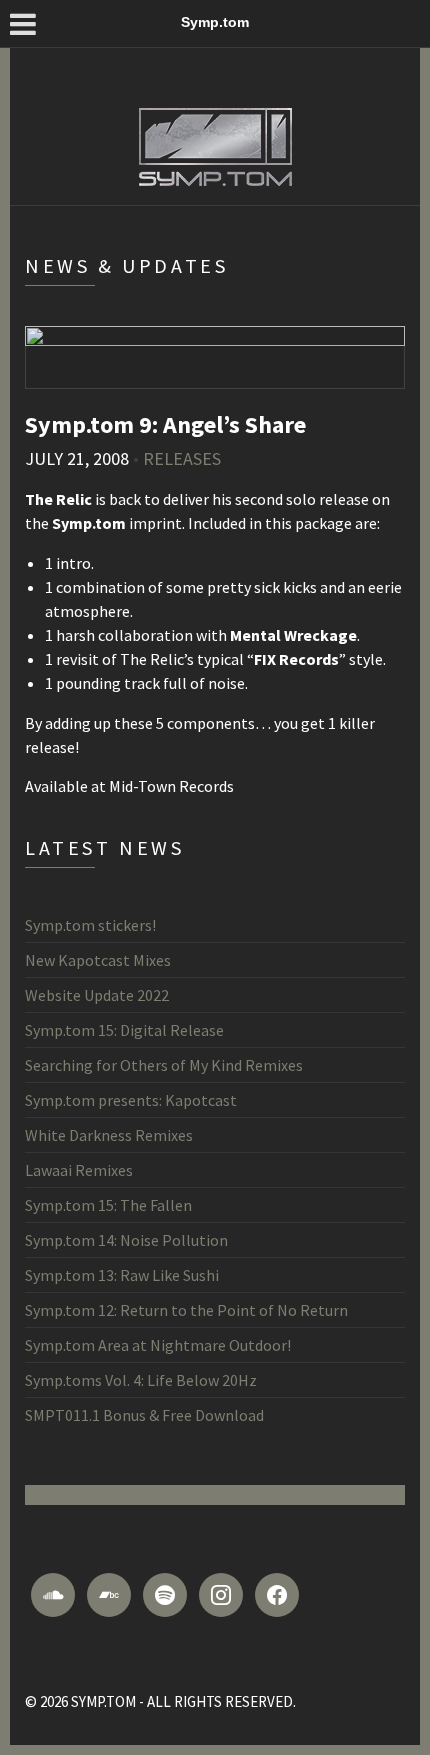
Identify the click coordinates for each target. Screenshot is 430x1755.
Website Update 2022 (97, 995)
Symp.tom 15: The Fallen (108, 1205)
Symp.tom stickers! (90, 925)
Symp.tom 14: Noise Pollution (126, 1240)
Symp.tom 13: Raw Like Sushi (122, 1275)
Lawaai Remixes (79, 1170)
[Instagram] (221, 1595)
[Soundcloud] (53, 1595)
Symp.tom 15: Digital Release (124, 1030)
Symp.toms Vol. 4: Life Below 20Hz (141, 1380)
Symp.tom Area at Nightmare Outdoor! (158, 1345)
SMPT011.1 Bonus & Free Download (144, 1415)
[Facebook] (277, 1595)
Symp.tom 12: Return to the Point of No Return (186, 1310)
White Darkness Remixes (109, 1135)
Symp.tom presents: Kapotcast (131, 1100)
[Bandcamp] (109, 1595)
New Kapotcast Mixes (98, 960)
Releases (182, 458)
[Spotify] (165, 1595)
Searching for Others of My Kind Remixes (164, 1065)
